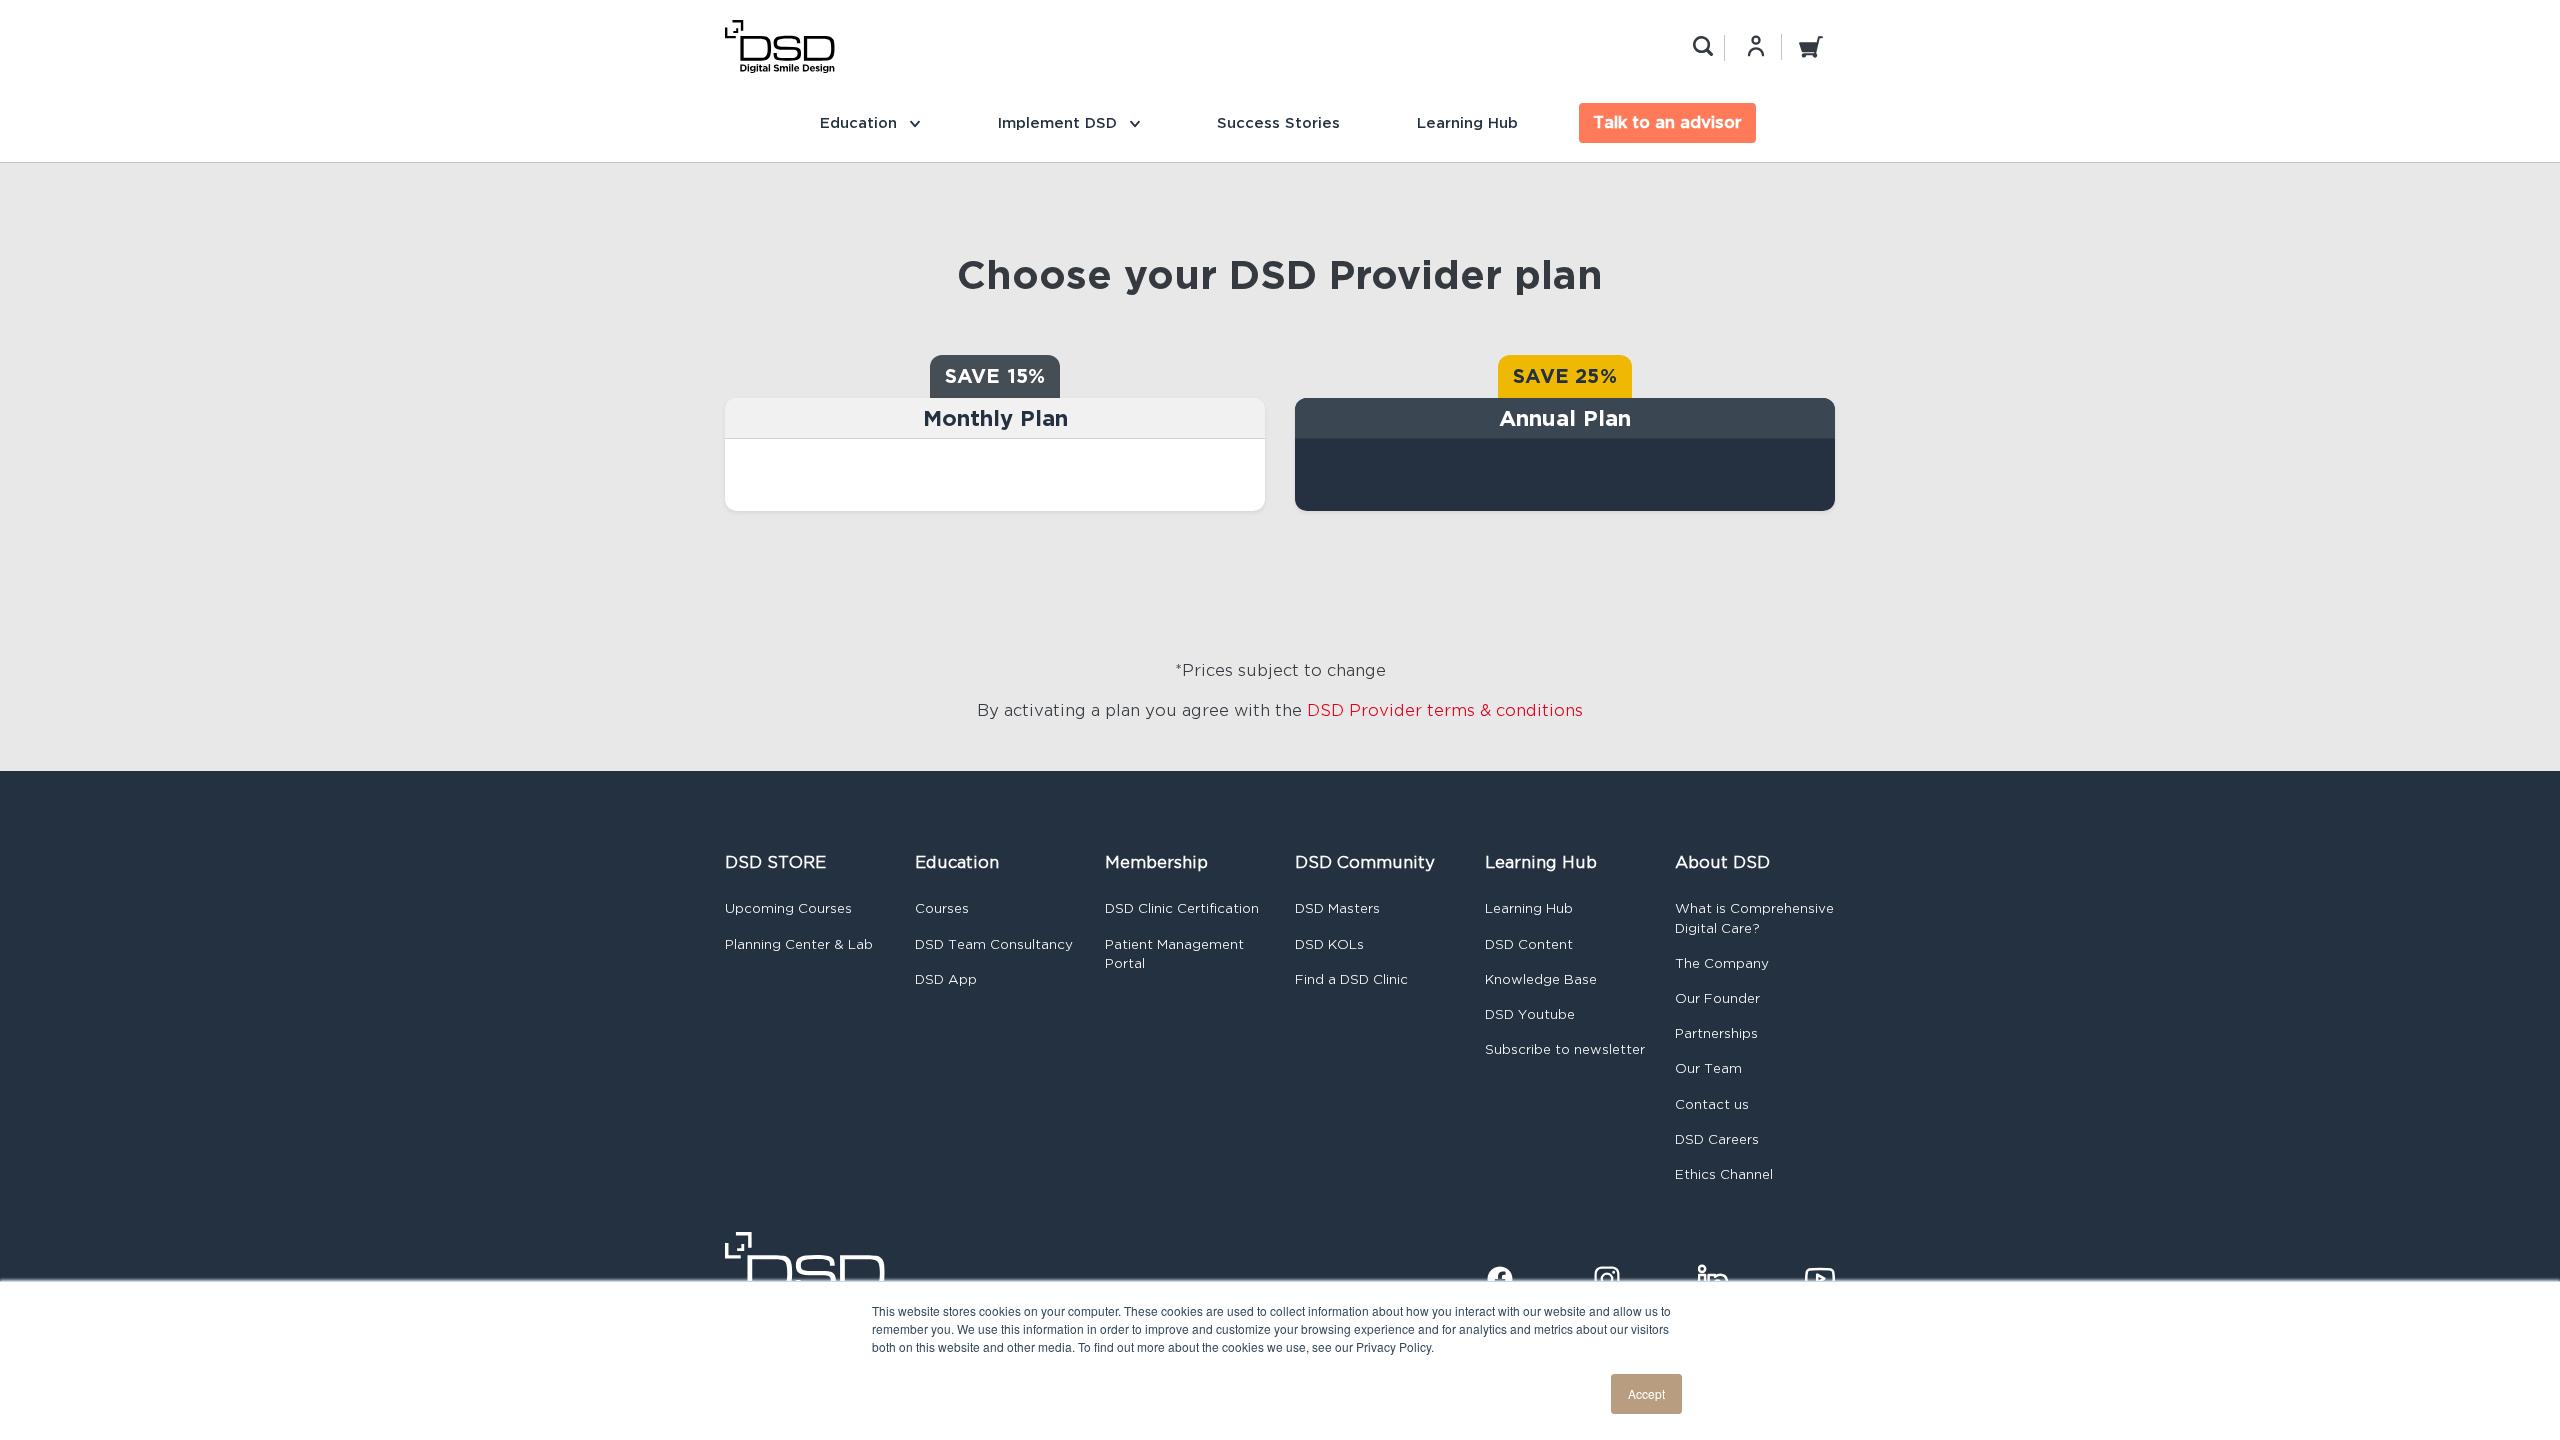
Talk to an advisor (1667, 122)
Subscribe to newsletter (1565, 1049)
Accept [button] (1646, 1393)
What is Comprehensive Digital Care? (1754, 918)
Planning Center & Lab (799, 944)
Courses (942, 908)
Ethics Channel (1724, 1174)
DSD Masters (1337, 908)
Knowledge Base (1541, 979)
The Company (1722, 963)
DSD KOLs (1329, 944)
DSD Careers (1717, 1139)
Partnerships (1716, 1033)
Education (861, 122)
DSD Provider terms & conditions (1445, 710)
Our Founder (1717, 998)
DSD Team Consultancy (994, 944)
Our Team (1708, 1068)
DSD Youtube (1530, 1014)
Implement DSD (1059, 122)
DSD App (946, 979)
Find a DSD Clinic (1351, 979)
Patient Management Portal (1174, 954)
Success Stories (1278, 122)
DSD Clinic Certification (1182, 908)
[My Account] (1756, 46)
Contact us (1712, 1104)
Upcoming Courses (788, 908)
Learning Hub (1467, 122)
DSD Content (1529, 944)
